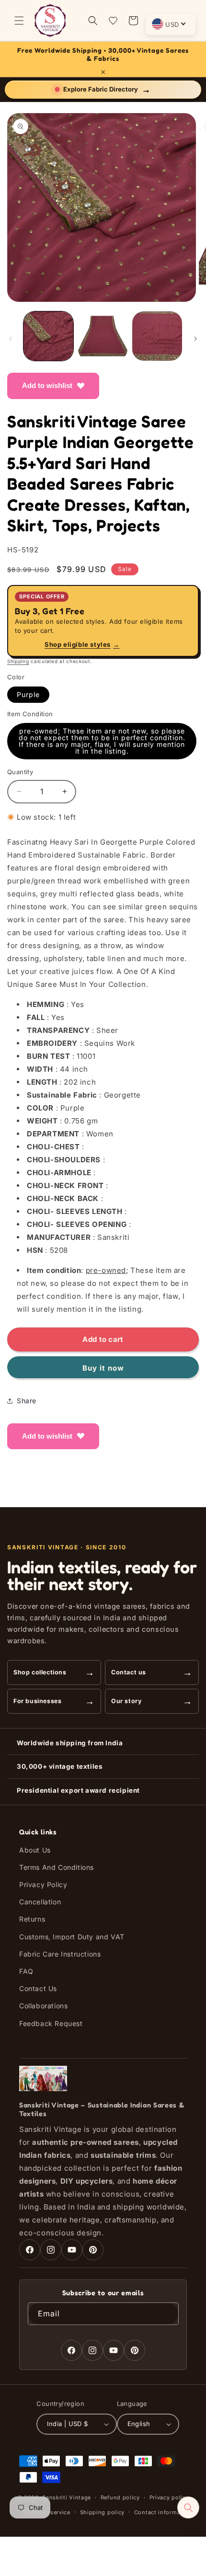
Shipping (18, 661)
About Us (35, 1850)
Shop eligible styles (82, 644)
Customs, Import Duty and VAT (72, 1937)
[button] (19, 21)
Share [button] (27, 1401)
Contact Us (38, 1988)
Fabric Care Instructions (60, 1954)
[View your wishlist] (113, 21)
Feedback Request (51, 2023)
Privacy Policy (43, 1884)
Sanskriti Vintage (67, 2497)
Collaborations (43, 2006)
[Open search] (188, 2507)
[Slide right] (195, 339)
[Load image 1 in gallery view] (48, 336)
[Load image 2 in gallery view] (103, 336)
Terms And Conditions (57, 1867)
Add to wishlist (47, 385)
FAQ (26, 1971)
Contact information (163, 2512)
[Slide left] (11, 339)
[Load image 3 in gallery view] (157, 336)
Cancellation (40, 1902)
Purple (28, 694)
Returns (32, 1919)
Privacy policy (169, 2497)
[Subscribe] (168, 2314)
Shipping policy (103, 2512)
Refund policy (120, 2497)
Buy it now (103, 1368)
